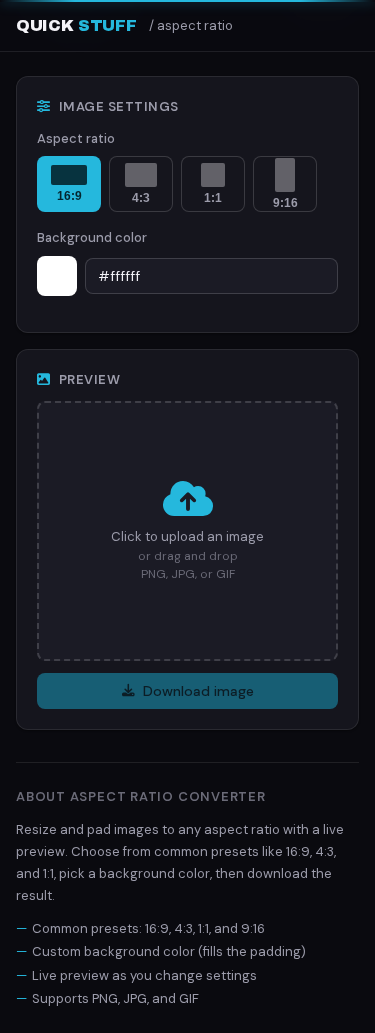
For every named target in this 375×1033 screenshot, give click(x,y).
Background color (92, 237)
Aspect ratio (76, 138)
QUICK (76, 25)
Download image (198, 691)
